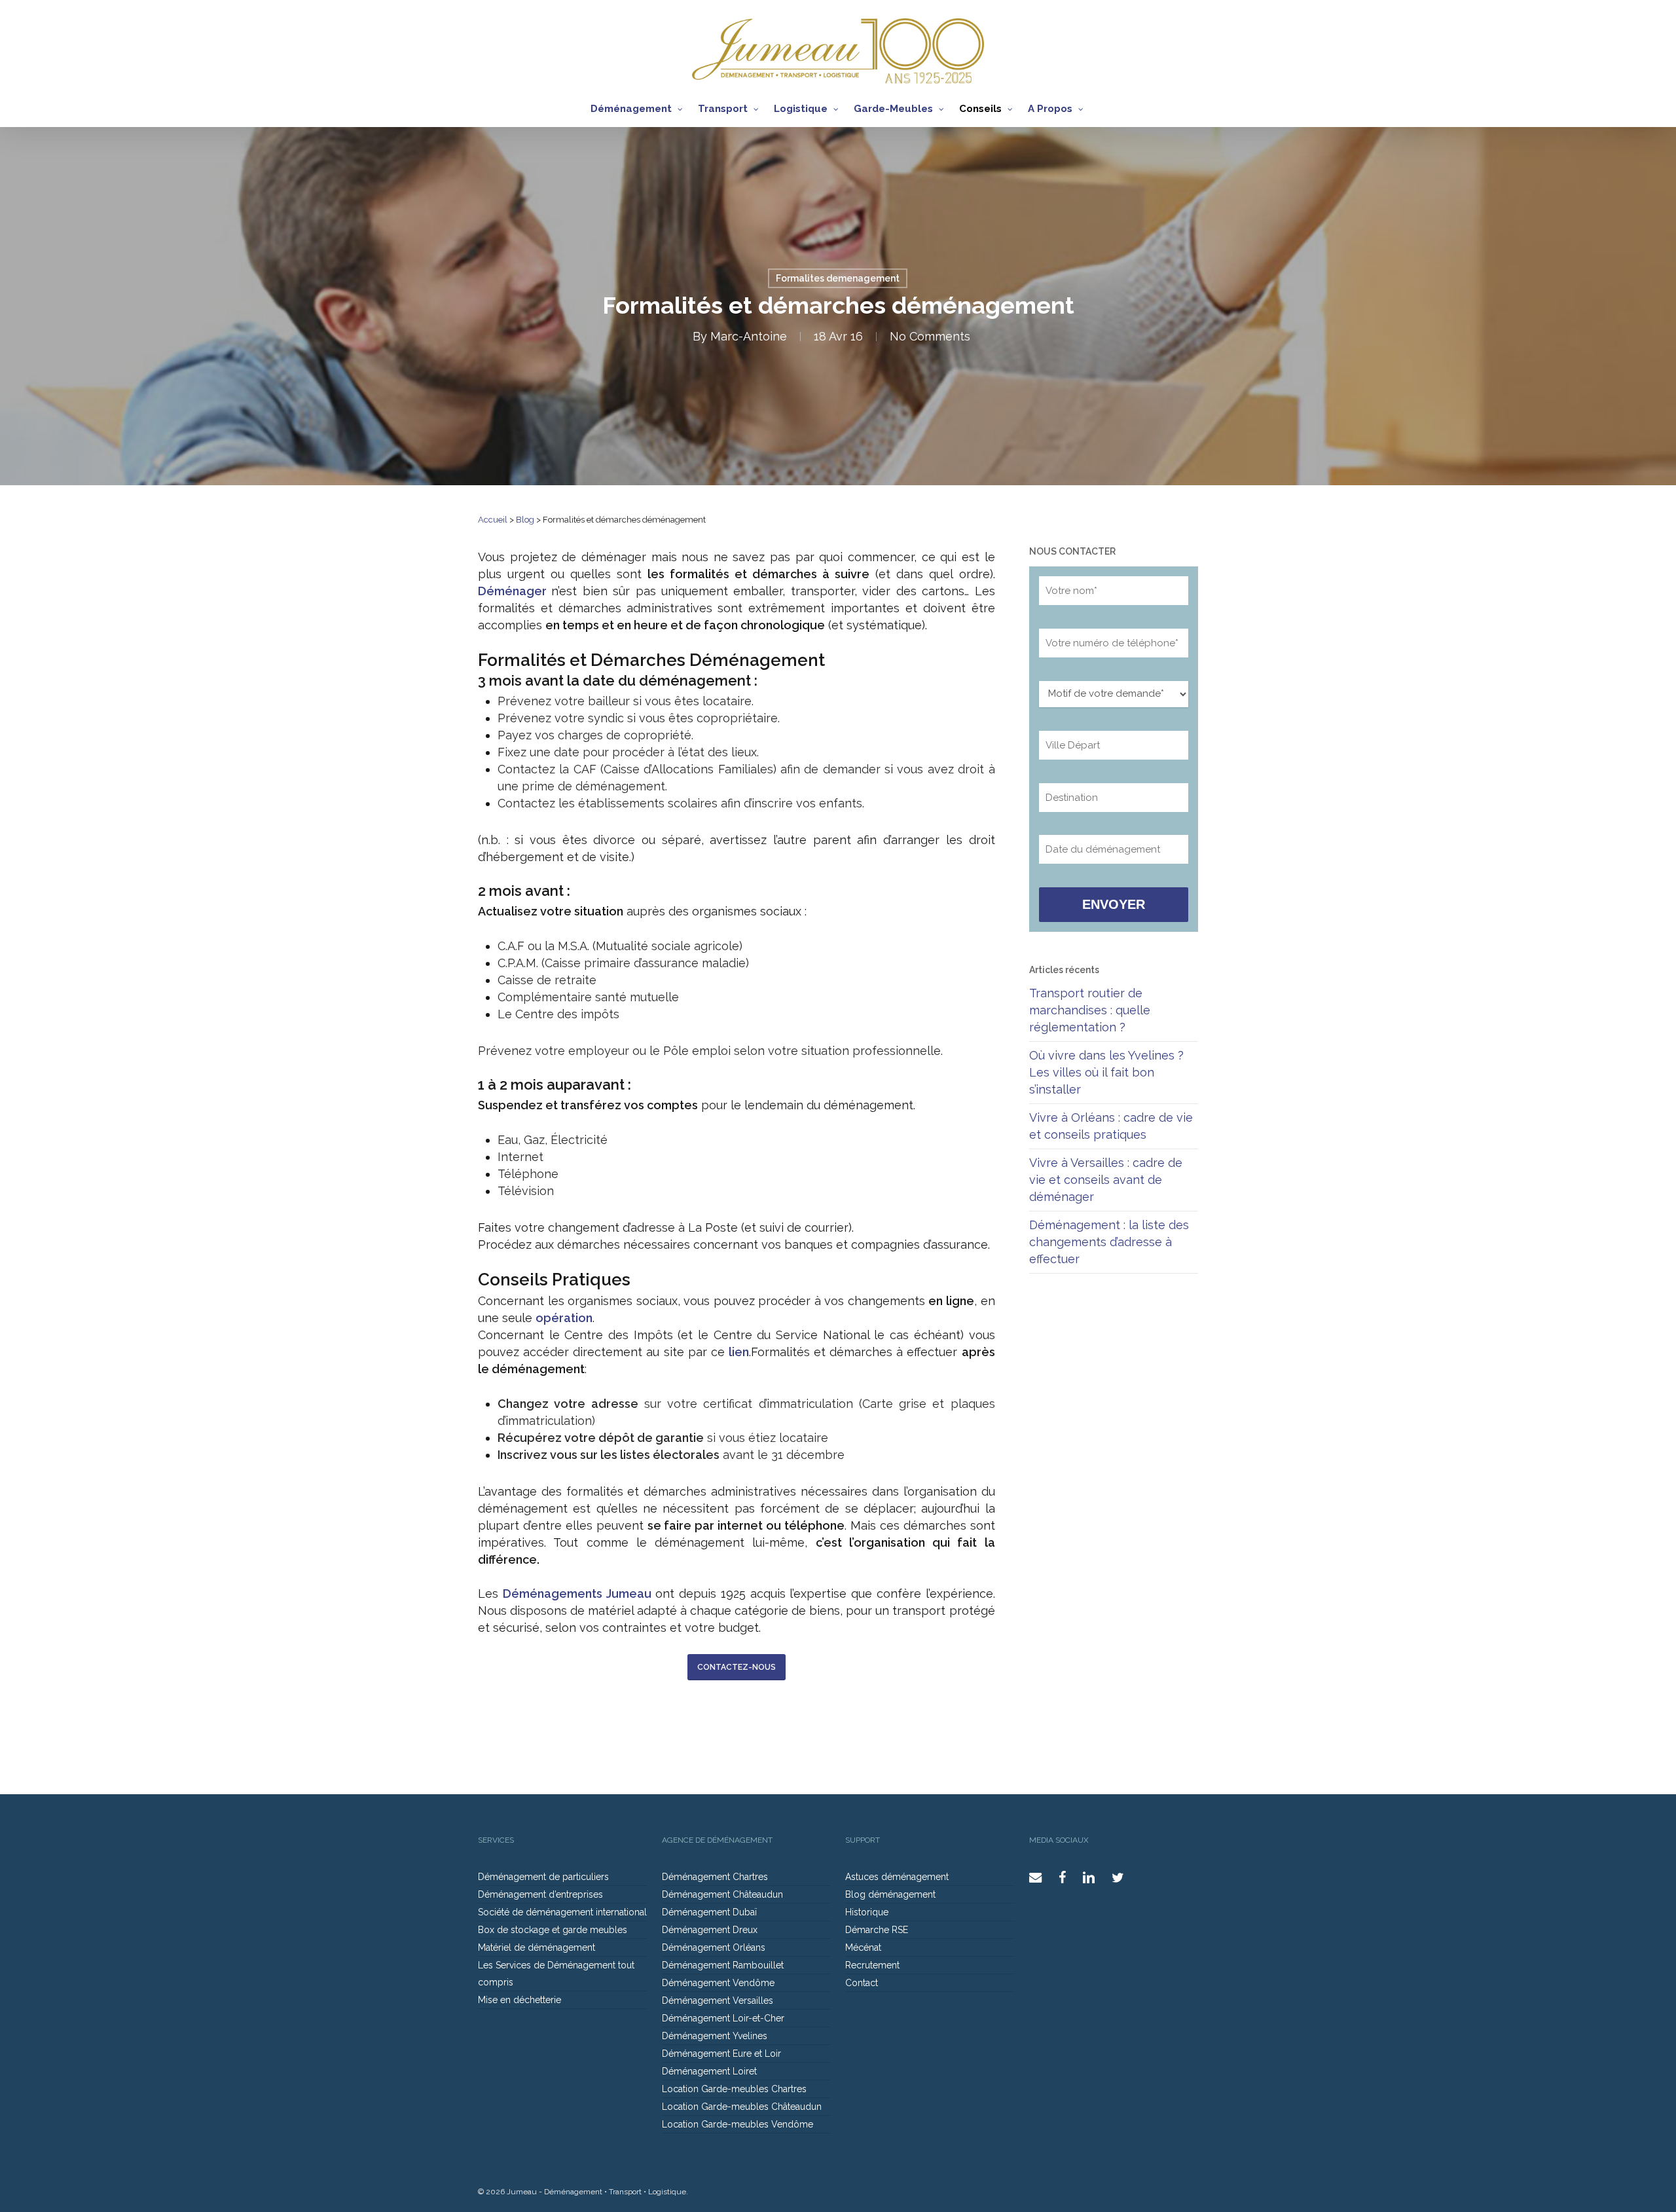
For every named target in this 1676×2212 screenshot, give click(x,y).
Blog (525, 520)
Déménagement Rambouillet (723, 1965)
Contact (862, 1983)
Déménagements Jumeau (577, 1594)
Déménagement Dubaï (709, 1912)
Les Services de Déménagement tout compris (556, 1974)
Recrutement (872, 1965)
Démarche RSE (877, 1930)
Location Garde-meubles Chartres (734, 2089)
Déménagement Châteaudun (722, 1894)
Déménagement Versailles (718, 2000)
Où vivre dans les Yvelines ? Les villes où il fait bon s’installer (1106, 1072)
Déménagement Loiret (709, 2071)
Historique (867, 1912)
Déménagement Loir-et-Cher (723, 2018)
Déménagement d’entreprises (540, 1894)
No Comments (930, 336)
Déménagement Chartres (715, 1877)
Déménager (512, 591)
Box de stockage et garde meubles (553, 1930)
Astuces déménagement (897, 1877)
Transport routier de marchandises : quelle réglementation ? (1090, 1010)
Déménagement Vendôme (718, 1983)
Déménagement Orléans (714, 1947)
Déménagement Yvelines (715, 2036)
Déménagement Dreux (710, 1930)
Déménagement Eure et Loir (721, 2054)
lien (739, 1352)
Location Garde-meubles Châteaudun (742, 2107)
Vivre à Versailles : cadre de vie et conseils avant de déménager (1106, 1180)
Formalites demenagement (838, 278)
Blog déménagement (890, 1894)
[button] (737, 1667)
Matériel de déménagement (537, 1947)
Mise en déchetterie (519, 2000)
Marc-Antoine (749, 336)
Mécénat (863, 1947)
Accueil (493, 520)
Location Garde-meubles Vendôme (738, 2124)
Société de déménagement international (562, 1912)
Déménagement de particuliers (543, 1877)
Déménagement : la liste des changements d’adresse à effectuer (1109, 1242)
